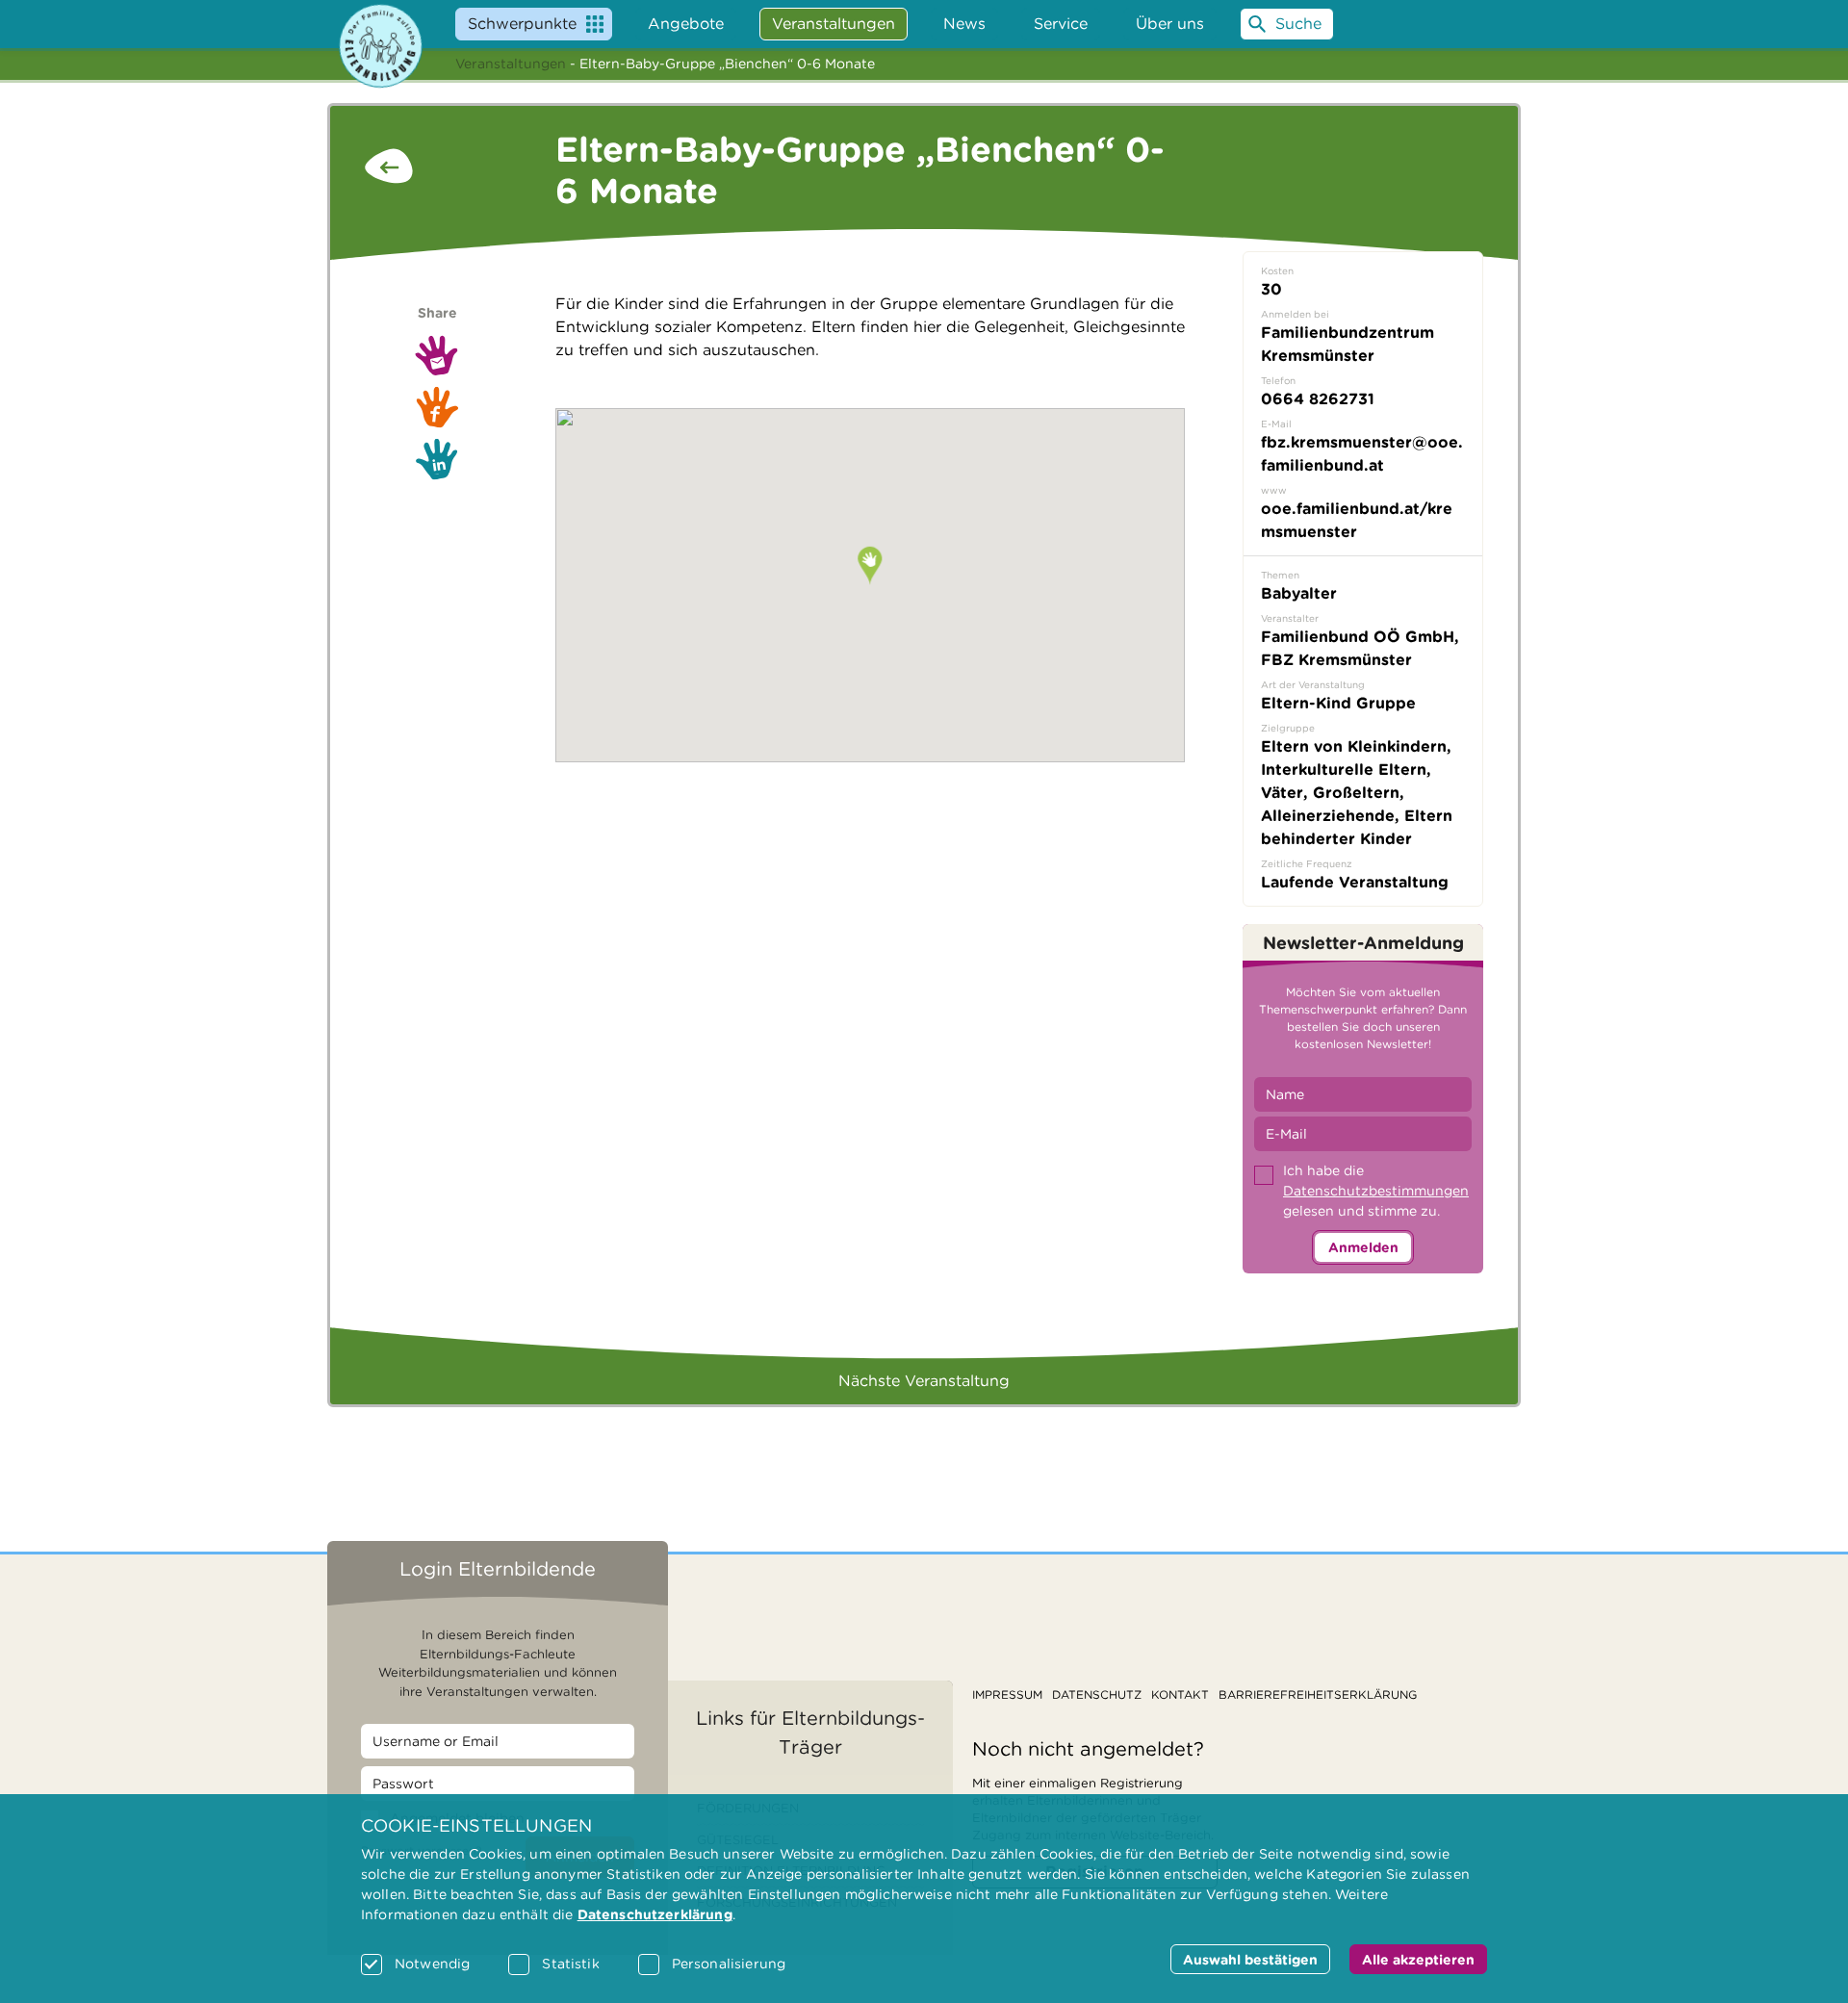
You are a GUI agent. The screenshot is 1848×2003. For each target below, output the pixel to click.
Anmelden (1363, 1247)
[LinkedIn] (437, 459)
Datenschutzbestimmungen (1376, 1191)
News (964, 24)
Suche (1298, 24)
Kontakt (1180, 1695)
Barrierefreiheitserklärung (1318, 1695)
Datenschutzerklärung (655, 1914)
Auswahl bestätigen (1250, 1960)
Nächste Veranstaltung (924, 1381)
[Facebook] (437, 406)
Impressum (1007, 1695)
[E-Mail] (437, 355)
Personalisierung (729, 1964)
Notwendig (432, 1964)
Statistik (570, 1964)
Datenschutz (1097, 1695)
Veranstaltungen (511, 64)
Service (1061, 24)
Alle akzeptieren (1418, 1960)
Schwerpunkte (522, 24)
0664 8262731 (1318, 399)
